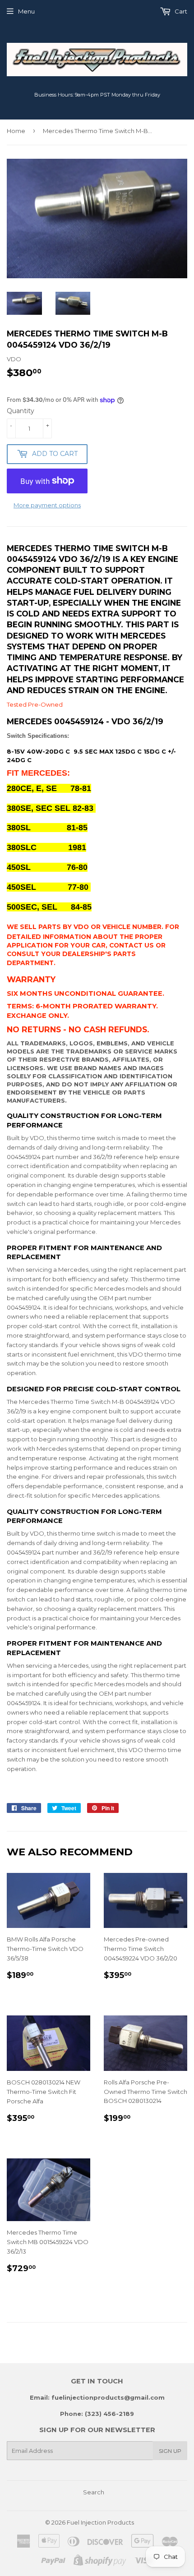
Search (94, 2492)
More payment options (47, 505)
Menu (26, 11)
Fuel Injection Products (100, 2522)
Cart (180, 11)
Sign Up (170, 2451)
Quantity (21, 411)
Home (16, 131)
